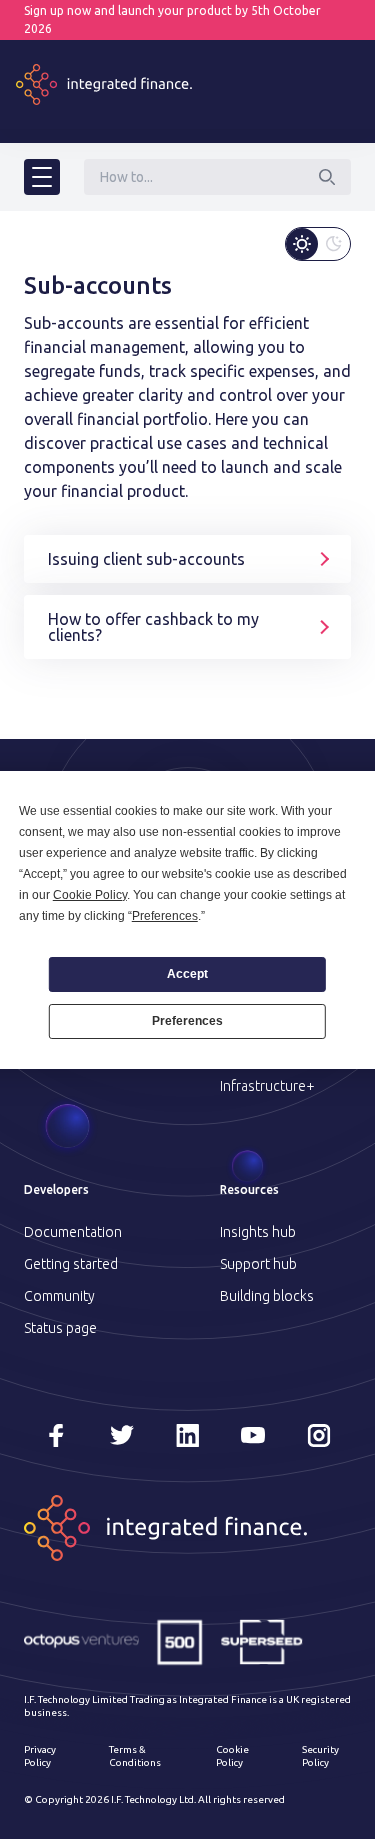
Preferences (187, 1021)
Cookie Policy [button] (90, 895)
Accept (187, 974)
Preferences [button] (165, 916)
